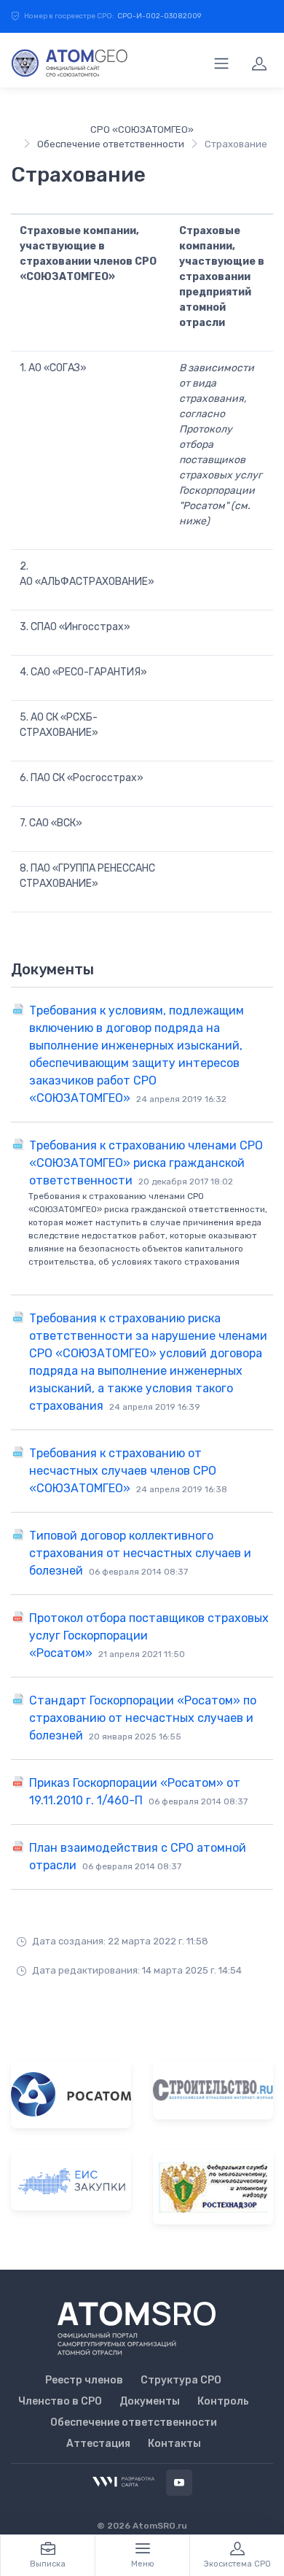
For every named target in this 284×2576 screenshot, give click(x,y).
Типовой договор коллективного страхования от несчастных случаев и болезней (140, 1553)
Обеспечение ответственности (111, 144)
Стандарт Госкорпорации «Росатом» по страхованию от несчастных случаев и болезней (143, 1718)
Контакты (174, 2444)
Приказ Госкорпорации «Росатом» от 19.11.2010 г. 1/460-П (138, 1792)
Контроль (223, 2401)
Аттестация (98, 2444)
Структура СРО (181, 2380)
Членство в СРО (60, 2401)
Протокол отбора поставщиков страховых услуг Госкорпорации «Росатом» (149, 1636)
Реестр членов (84, 2380)
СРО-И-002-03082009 (159, 16)
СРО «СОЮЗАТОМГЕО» (142, 129)
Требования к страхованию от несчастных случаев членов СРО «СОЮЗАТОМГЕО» (128, 1471)
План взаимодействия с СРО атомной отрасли (138, 1857)
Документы (150, 2401)
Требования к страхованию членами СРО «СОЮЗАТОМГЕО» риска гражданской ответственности (146, 1163)
